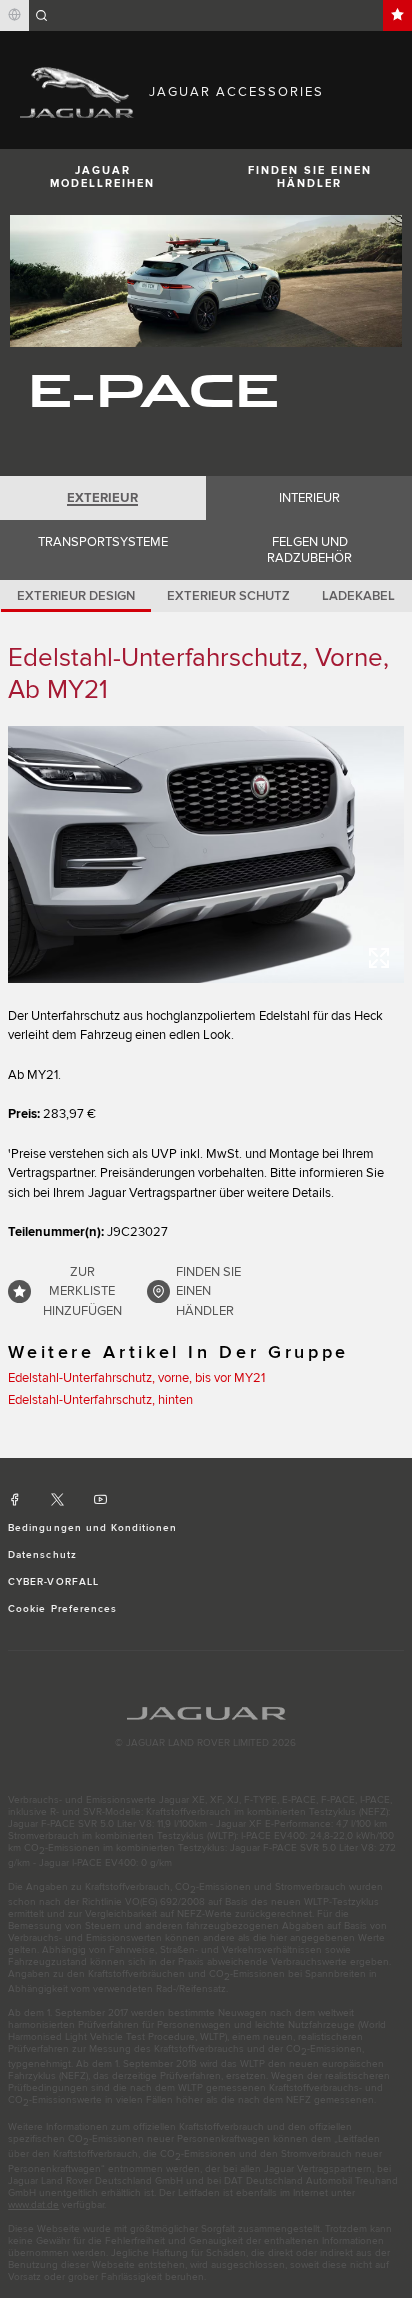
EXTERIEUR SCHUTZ (228, 596)
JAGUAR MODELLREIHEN (102, 177)
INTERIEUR (309, 498)
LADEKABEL (358, 596)
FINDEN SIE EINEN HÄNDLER (310, 177)
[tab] (103, 498)
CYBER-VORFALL (53, 1582)
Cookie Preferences (62, 1609)
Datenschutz (42, 1555)
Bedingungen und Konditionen (92, 1528)
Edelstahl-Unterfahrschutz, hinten (100, 1400)
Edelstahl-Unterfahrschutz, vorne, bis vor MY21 (136, 1378)
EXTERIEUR (102, 498)
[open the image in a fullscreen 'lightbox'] (206, 854)
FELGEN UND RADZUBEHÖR (309, 550)
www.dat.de (33, 2205)
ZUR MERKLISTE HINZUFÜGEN (82, 1291)
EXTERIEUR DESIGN (76, 596)
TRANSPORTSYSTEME (103, 542)
